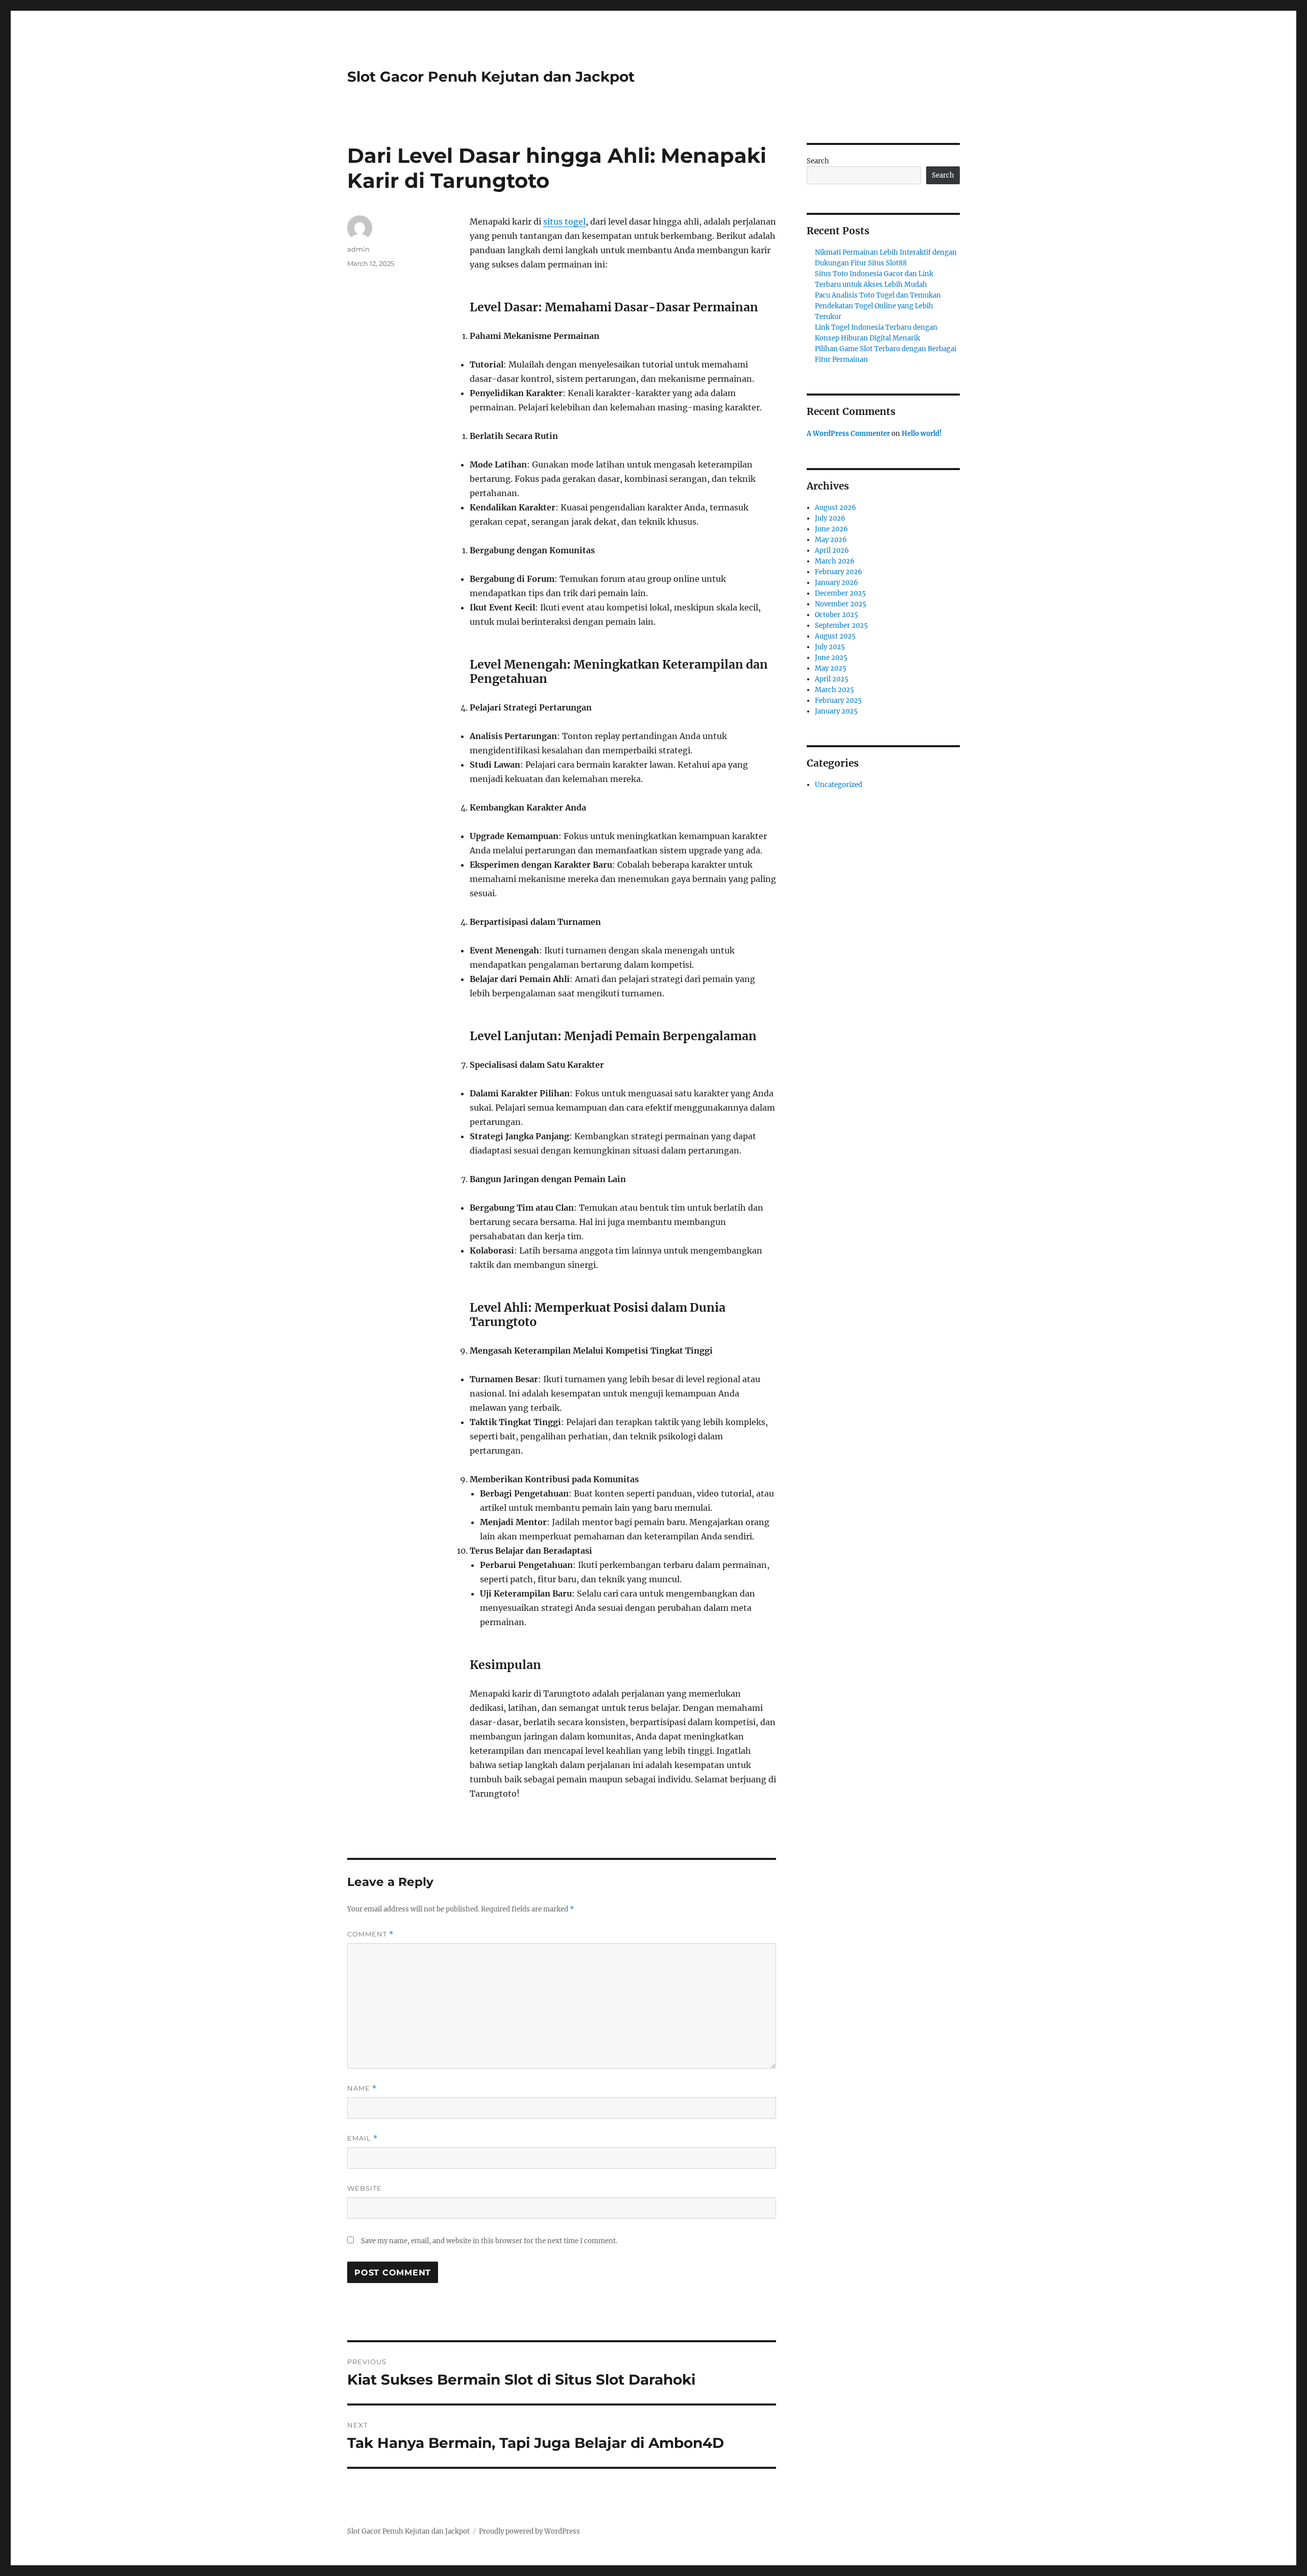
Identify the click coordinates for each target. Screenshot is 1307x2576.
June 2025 (831, 658)
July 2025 (830, 647)
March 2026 (835, 561)
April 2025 (832, 679)
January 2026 (837, 583)
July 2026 (830, 518)
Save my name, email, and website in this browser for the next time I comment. (489, 2241)
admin (358, 249)
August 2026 (836, 508)
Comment (370, 1934)
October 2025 (837, 615)
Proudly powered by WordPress (529, 2531)
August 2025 (835, 636)
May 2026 (831, 540)
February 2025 (838, 701)
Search (818, 161)
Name (362, 2088)
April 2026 (832, 550)
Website (365, 2188)
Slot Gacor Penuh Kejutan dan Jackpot (491, 77)
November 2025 (841, 604)
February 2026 (839, 572)
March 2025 (834, 690)
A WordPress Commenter (848, 434)
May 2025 (831, 668)
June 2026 (831, 529)
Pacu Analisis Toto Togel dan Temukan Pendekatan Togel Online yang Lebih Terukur (878, 306)
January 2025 (836, 711)
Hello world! (922, 434)
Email (362, 2138)
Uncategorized (839, 785)
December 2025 (840, 593)
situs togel (564, 222)
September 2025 (841, 625)
